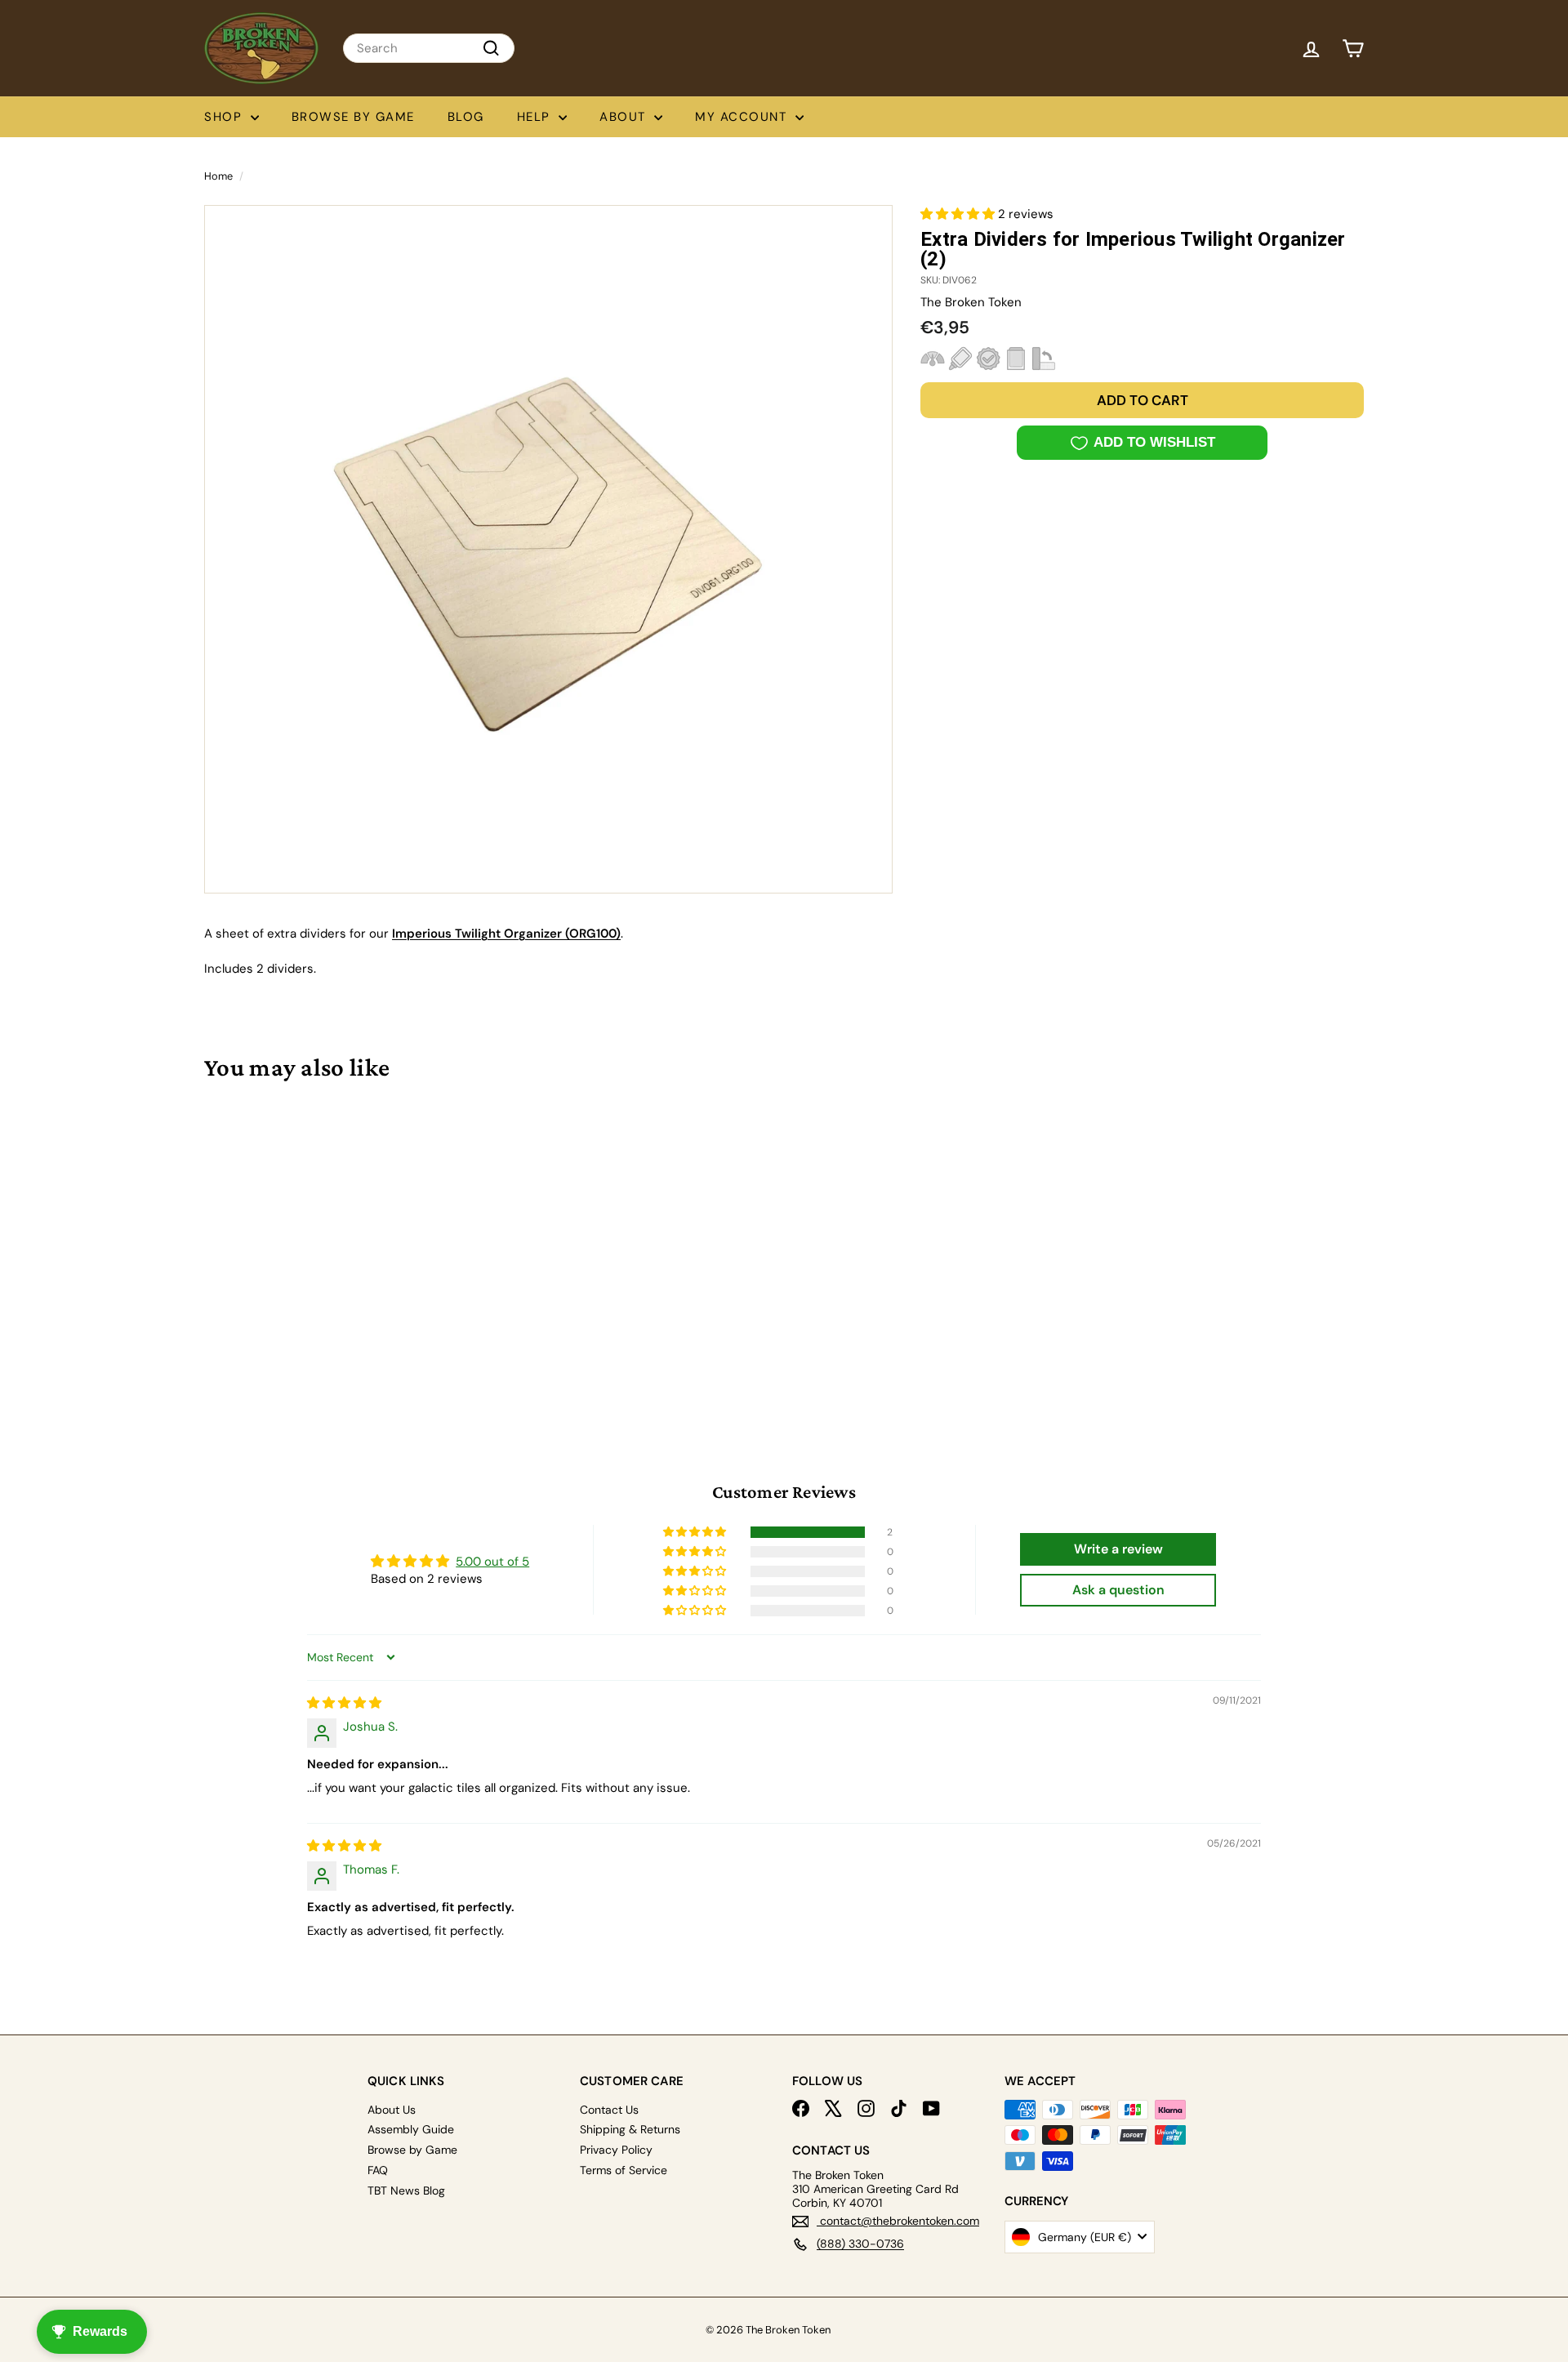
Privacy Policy (616, 2150)
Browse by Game (353, 117)
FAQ (378, 2170)
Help (536, 117)
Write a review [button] (1118, 1549)
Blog (466, 117)
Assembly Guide (411, 2129)
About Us (392, 2110)
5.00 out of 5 (492, 1562)
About (625, 117)
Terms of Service (624, 2170)
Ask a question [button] (1118, 1590)
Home (218, 176)
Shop (225, 117)
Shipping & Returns (630, 2129)
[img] (344, 1703)
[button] (959, 214)
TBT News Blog (406, 2190)
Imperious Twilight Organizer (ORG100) (506, 934)
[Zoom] (548, 549)
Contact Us (609, 2110)
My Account (743, 117)
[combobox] (429, 48)
